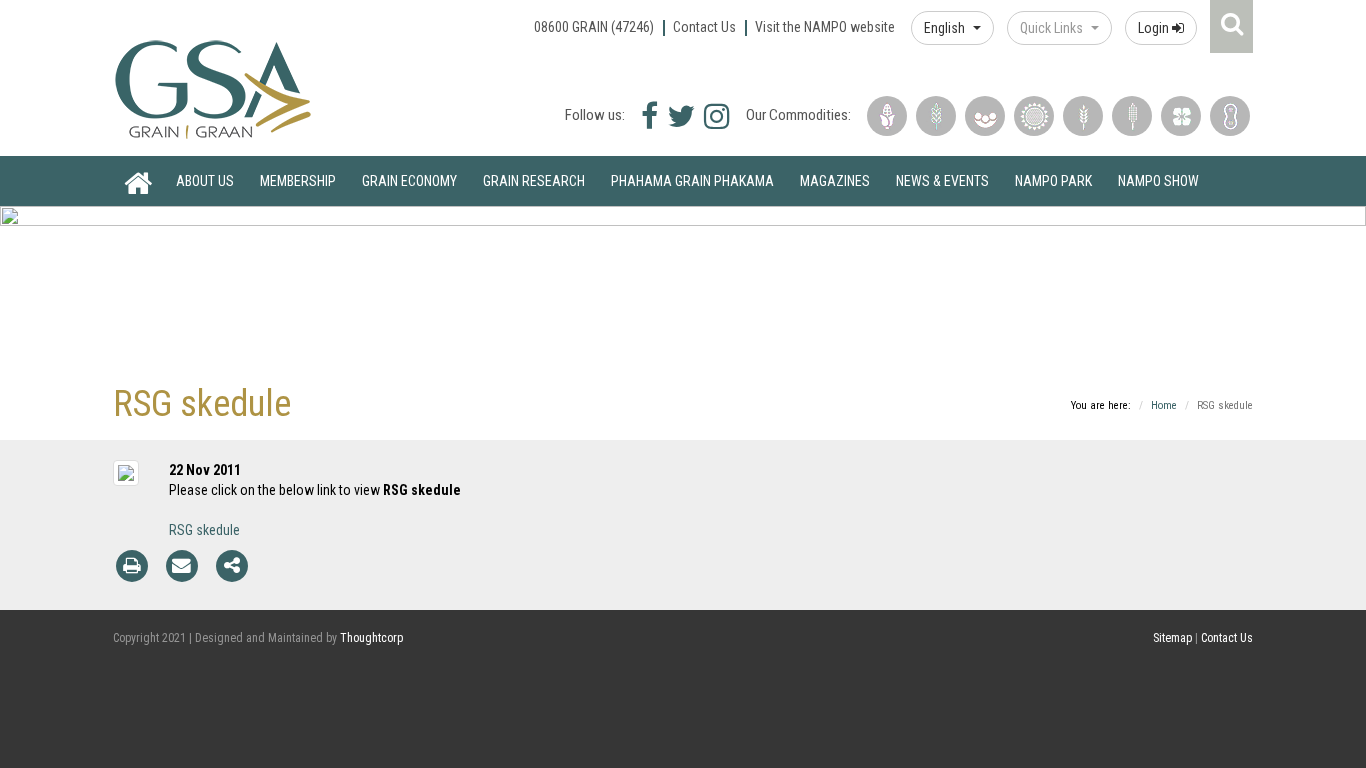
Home (138, 181)
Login (1155, 28)
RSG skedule (204, 530)
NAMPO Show (1158, 181)
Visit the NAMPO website (825, 27)
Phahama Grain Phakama (692, 181)
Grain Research (534, 181)
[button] (952, 28)
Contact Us (704, 27)
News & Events (942, 181)
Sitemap (1172, 638)
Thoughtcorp (371, 638)
